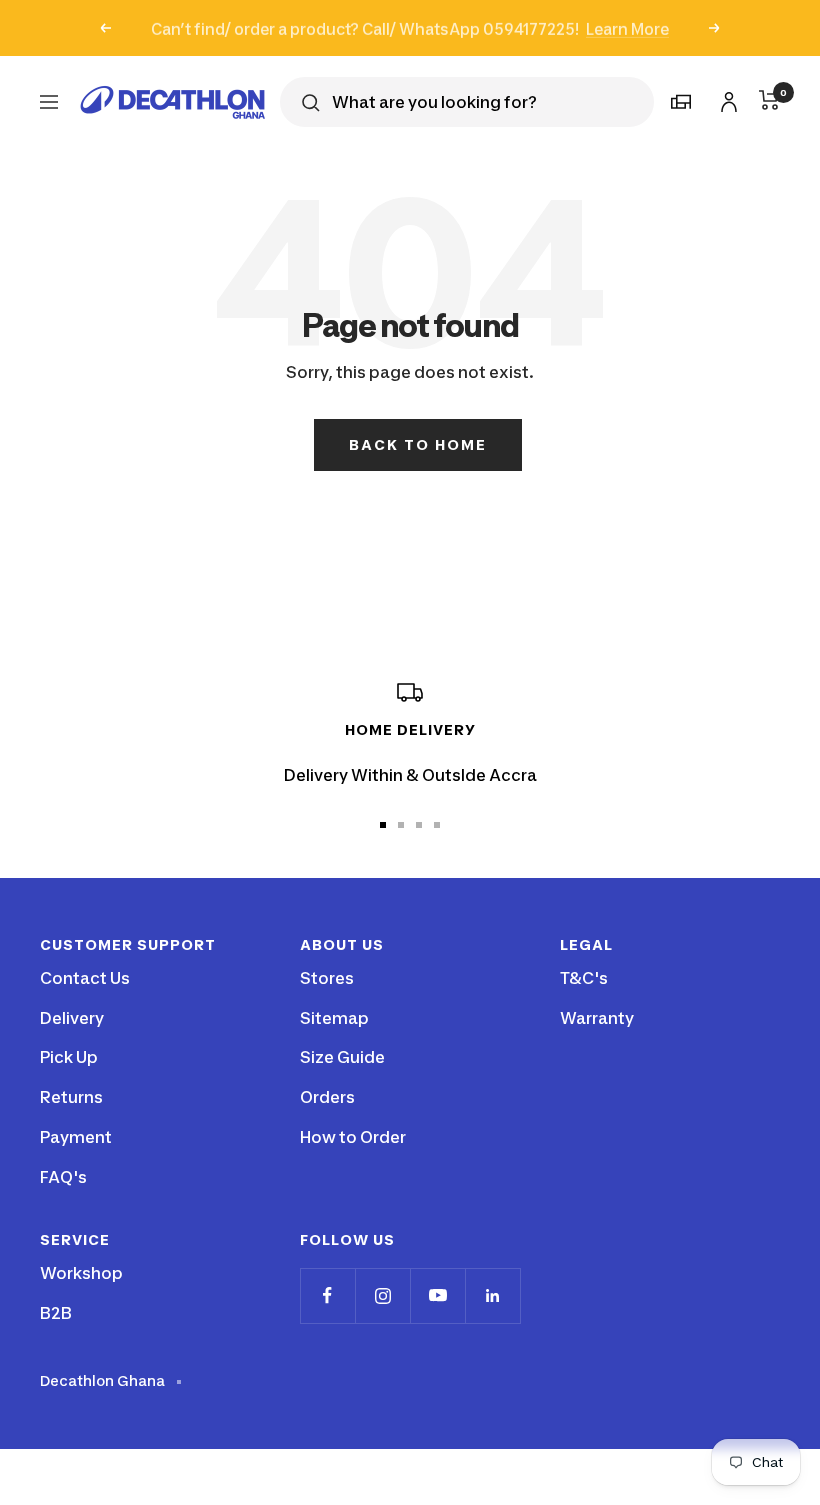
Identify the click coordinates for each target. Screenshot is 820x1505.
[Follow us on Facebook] (327, 1295)
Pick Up (69, 1057)
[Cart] (769, 100)
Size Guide (342, 1057)
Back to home (418, 444)
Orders (327, 1097)
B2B (56, 1313)
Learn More (627, 27)
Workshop (81, 1273)
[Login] (726, 98)
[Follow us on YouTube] (437, 1295)
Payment (76, 1137)
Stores (327, 978)
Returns (71, 1097)
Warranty (597, 1018)
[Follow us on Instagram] (382, 1295)
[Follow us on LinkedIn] (492, 1295)
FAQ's (63, 1177)
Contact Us (85, 978)
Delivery (72, 1018)
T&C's (584, 978)
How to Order (353, 1137)
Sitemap (334, 1018)
